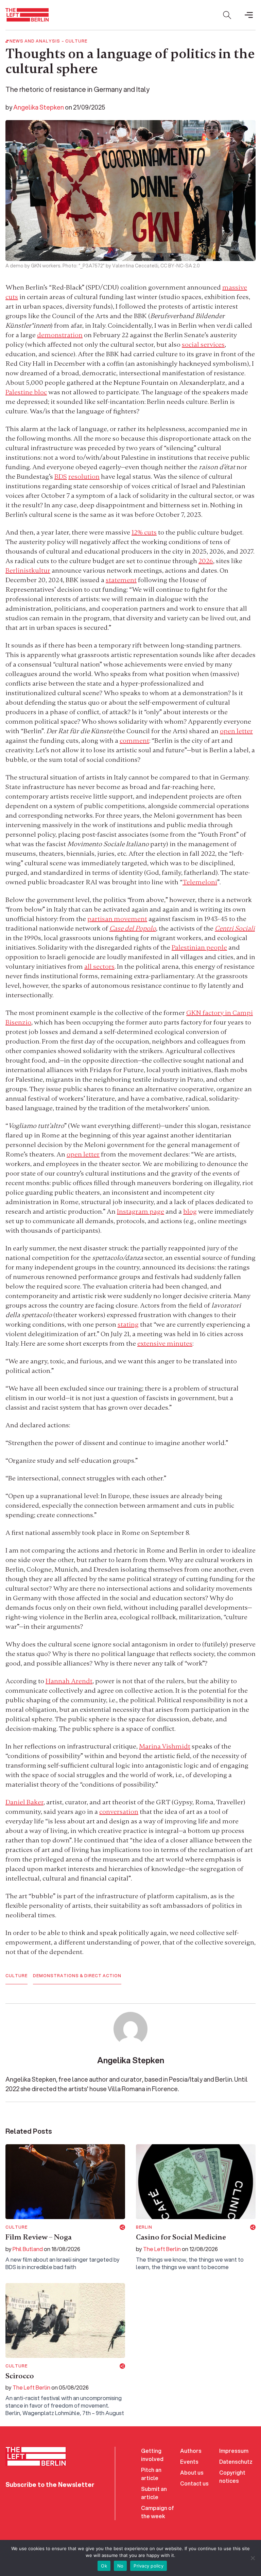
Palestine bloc (26, 392)
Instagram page (141, 1211)
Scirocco (20, 2376)
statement (121, 580)
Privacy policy (149, 2566)
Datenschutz (236, 2462)
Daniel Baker (24, 1802)
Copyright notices (232, 2476)
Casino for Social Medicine (181, 2237)
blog (190, 1211)
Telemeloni (200, 882)
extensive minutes (165, 1343)
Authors (191, 2451)
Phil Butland (28, 2249)
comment (134, 741)
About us (192, 2472)
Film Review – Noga (39, 2237)
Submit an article (154, 2493)
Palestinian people (199, 947)
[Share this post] (122, 2227)
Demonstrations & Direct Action (77, 1976)
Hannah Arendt (69, 1681)
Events (189, 2462)
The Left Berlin (162, 2249)
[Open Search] (227, 15)
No (120, 2566)
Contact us (194, 2483)
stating (128, 1324)
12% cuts (144, 532)
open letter (236, 731)
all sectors (99, 966)
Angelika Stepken (39, 107)
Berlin (144, 2227)
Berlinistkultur (28, 570)
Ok (104, 2566)
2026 (206, 561)
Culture (76, 41)
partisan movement (117, 919)
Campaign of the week (158, 2512)
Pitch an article (151, 2474)
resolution (84, 477)
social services (203, 344)
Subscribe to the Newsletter (50, 2484)
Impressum (234, 2451)
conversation (119, 1812)
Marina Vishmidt (165, 1746)
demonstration (60, 335)
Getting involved (152, 2455)
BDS (61, 477)
